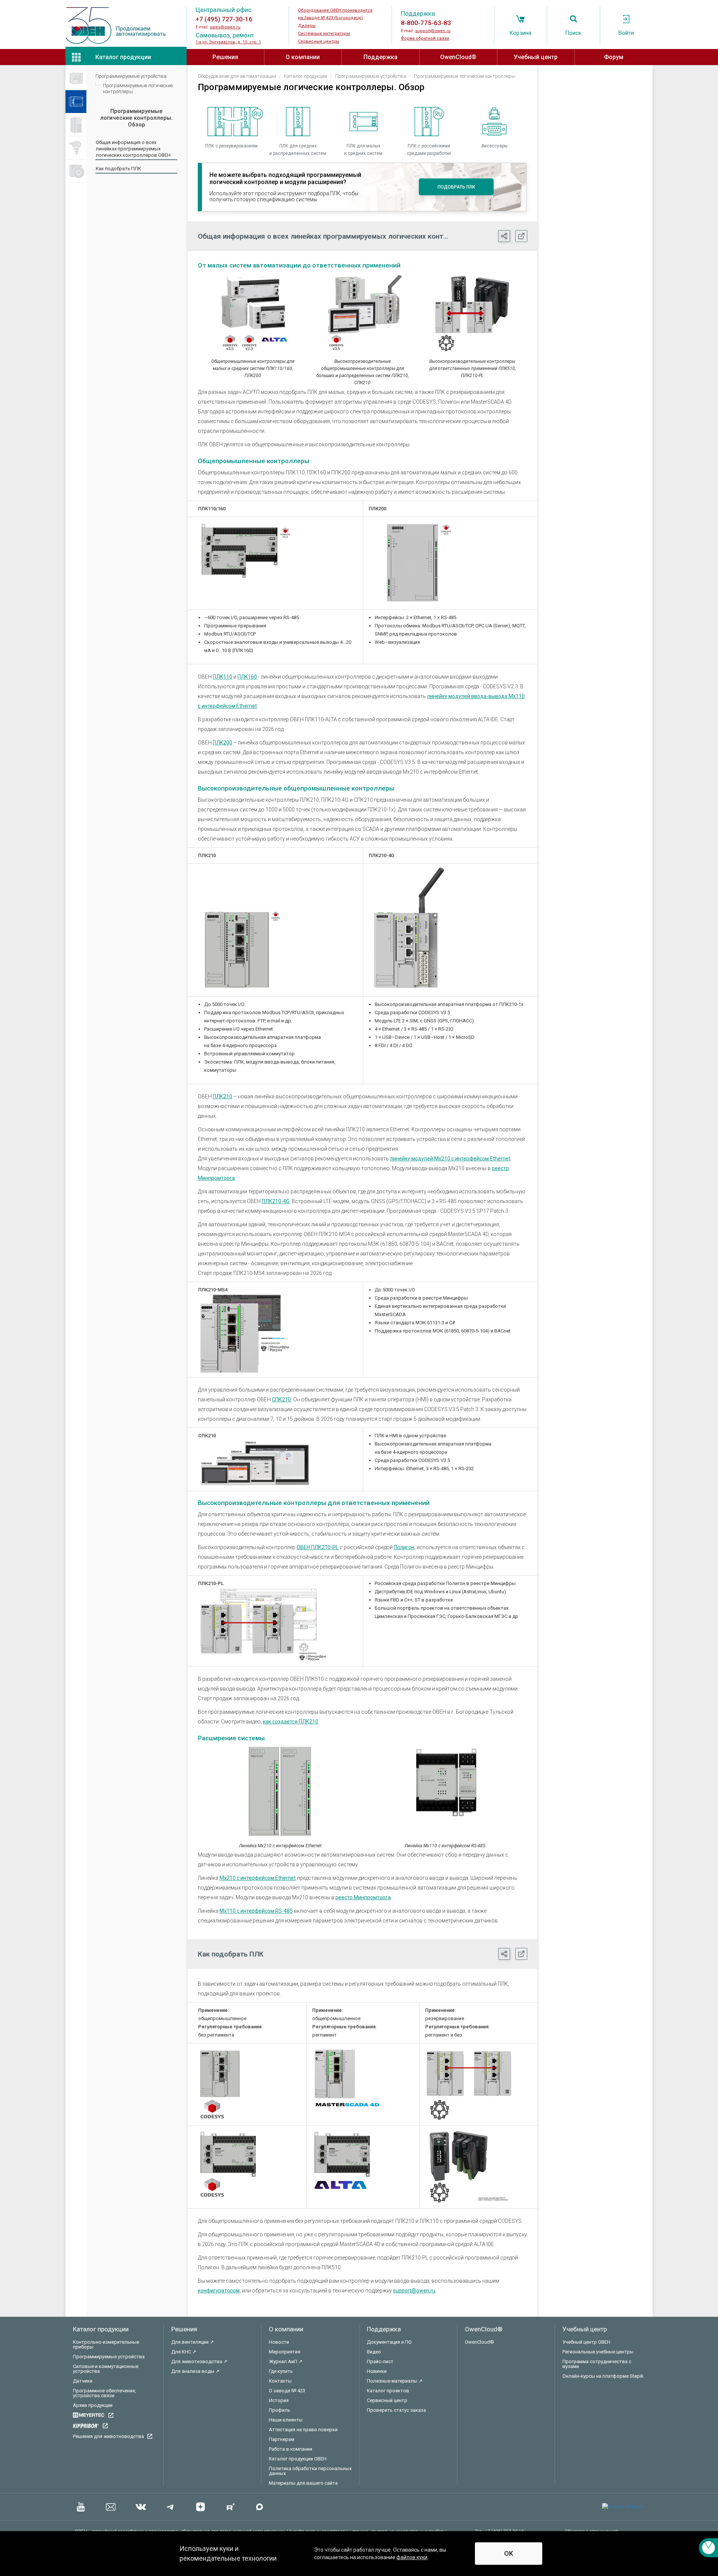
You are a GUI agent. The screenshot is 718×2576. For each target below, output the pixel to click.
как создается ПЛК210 (291, 1722)
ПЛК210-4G (276, 1201)
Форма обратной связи (425, 38)
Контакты (280, 2381)
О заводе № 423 (287, 2391)
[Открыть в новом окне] (521, 236)
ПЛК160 (247, 677)
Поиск (573, 33)
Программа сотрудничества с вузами (597, 2364)
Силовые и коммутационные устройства (106, 2369)
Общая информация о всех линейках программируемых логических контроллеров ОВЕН (133, 149)
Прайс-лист (380, 2361)
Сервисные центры (319, 41)
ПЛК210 (223, 1096)
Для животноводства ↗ (199, 2361)
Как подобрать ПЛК (118, 169)
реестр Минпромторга (363, 1897)
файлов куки (412, 2557)
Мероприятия (285, 2352)
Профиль (280, 2410)
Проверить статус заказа (396, 2410)
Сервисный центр (387, 2400)
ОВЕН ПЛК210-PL (317, 1547)
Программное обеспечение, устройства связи (105, 2393)
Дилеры (307, 26)
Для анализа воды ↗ (195, 2371)
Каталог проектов (388, 2391)
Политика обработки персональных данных (310, 2471)
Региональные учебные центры (598, 2352)
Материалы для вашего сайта (303, 2483)
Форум (614, 57)
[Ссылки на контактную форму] (708, 2548)
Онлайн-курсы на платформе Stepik (603, 2376)
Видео (374, 2352)
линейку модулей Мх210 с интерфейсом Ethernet (450, 1159)
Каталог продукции (123, 57)
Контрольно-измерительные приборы (106, 2344)
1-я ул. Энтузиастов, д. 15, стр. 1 (228, 42)
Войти (626, 33)
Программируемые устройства (131, 76)
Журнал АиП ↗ (286, 2361)
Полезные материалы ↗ (395, 2381)
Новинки (377, 2371)
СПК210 (281, 1399)
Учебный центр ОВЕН (586, 2342)
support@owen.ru (433, 31)
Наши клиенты (286, 2420)
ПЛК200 (223, 743)
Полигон (404, 1547)
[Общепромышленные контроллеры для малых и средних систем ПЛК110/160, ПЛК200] (253, 313)
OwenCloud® (458, 57)
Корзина (520, 33)
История (279, 2400)
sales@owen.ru (225, 27)
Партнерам (282, 2439)
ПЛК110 (223, 677)
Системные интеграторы (324, 33)
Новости (279, 2342)
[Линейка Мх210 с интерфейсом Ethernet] (280, 1792)
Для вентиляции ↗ (193, 2342)
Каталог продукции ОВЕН (298, 2459)
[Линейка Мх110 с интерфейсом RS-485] (445, 1792)
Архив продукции (93, 2405)
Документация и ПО (389, 2342)
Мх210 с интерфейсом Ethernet (258, 1878)
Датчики (83, 2381)
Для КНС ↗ (184, 2352)
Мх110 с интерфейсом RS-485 (256, 1911)
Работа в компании (291, 2449)
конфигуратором (219, 2291)
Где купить (281, 2371)
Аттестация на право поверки (303, 2430)
